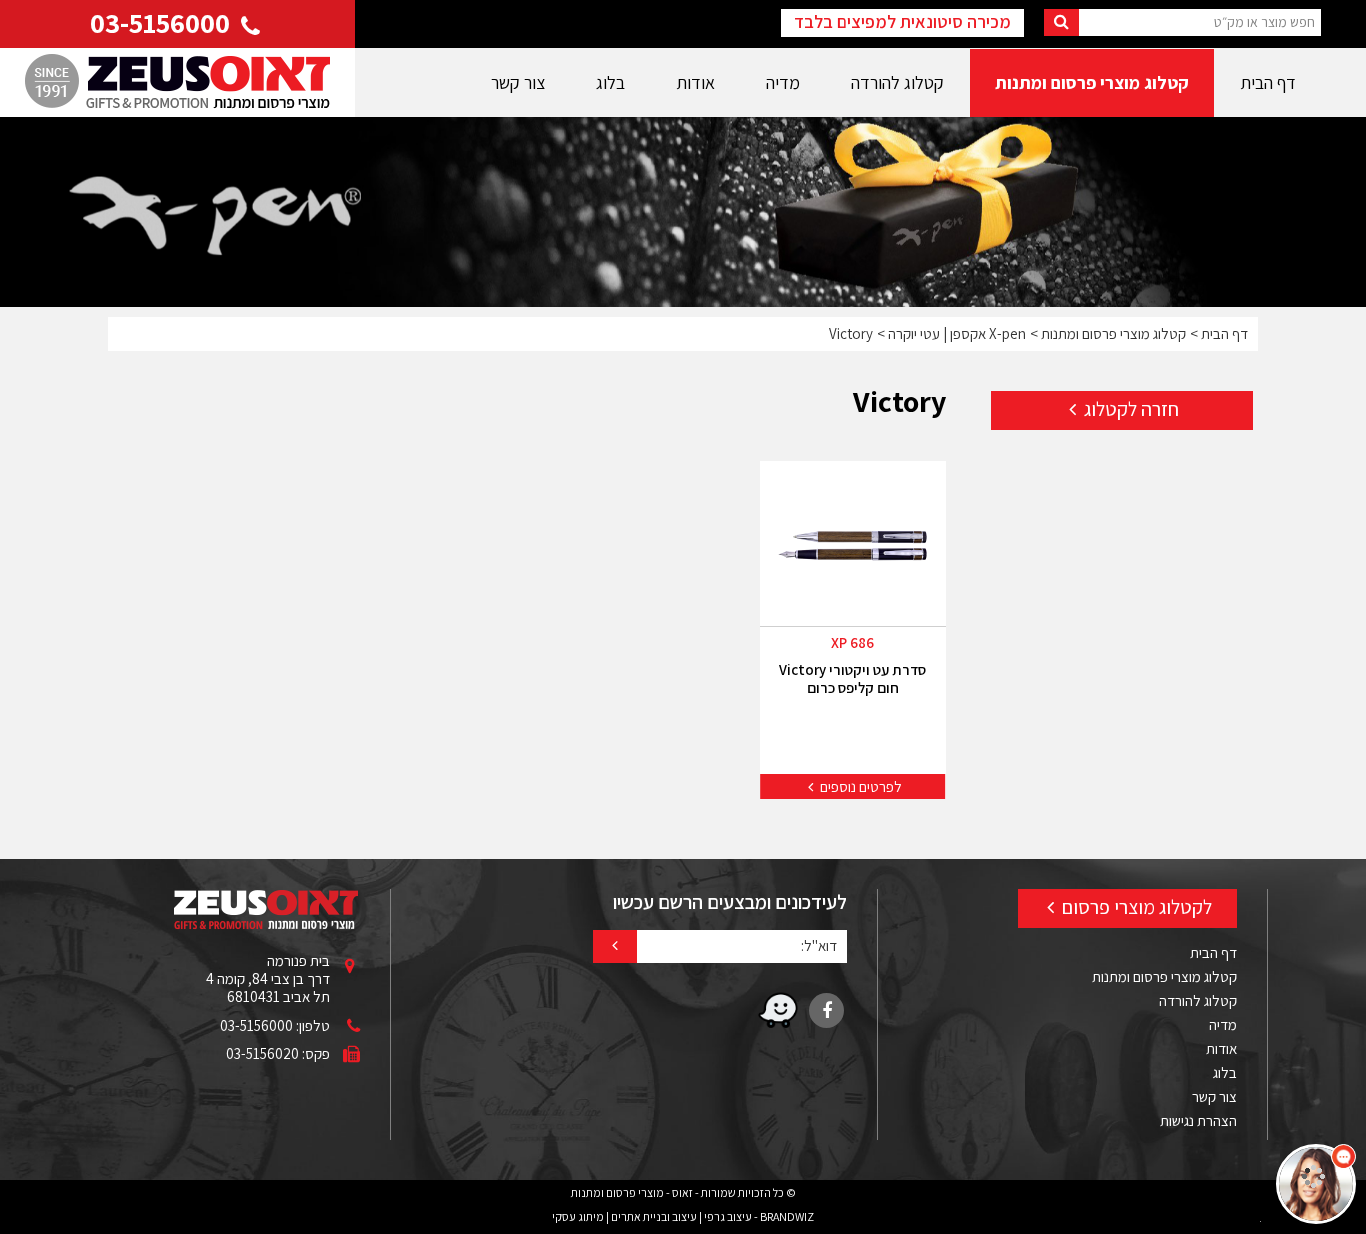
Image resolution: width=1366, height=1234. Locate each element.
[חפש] (1061, 22)
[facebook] (826, 1010)
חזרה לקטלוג (1129, 409)
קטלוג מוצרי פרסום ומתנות (1092, 82)
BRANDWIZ (787, 1216)
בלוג (610, 82)
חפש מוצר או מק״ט (1264, 21)
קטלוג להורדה (897, 82)
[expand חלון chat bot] (950, 774)
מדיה (783, 82)
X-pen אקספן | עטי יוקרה (957, 333)
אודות (695, 82)
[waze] (778, 1010)
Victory (851, 333)
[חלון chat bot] (1086, 991)
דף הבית (1268, 82)
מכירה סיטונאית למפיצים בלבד (902, 21)
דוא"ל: (819, 945)
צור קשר (518, 82)
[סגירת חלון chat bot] (929, 774)
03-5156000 (163, 22)
